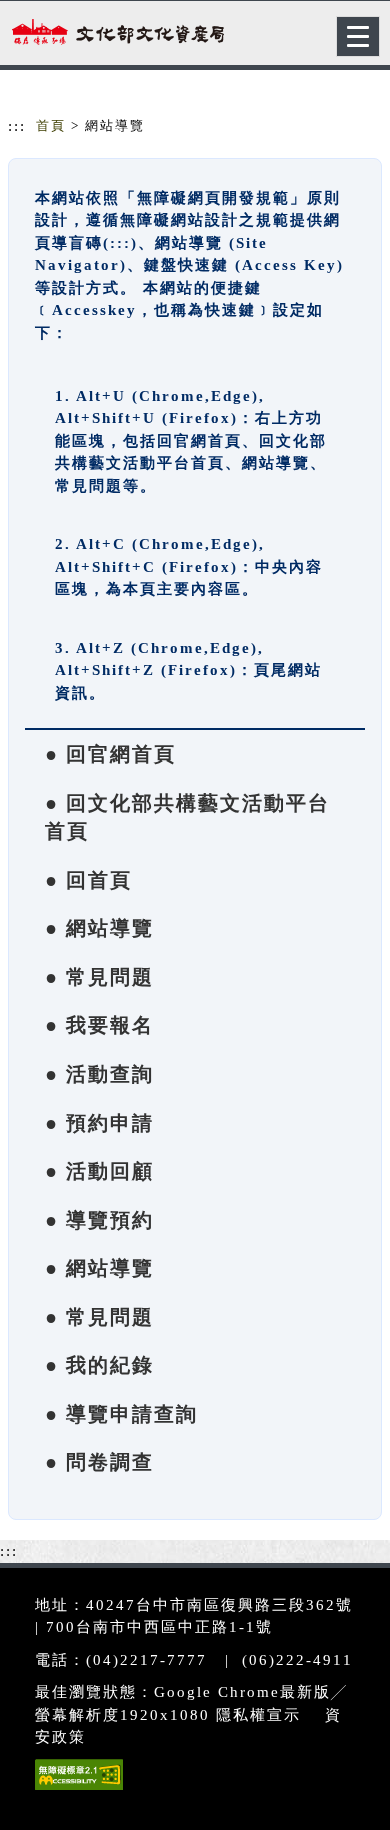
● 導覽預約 (99, 1220)
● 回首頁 (88, 880)
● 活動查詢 (99, 1074)
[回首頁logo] (115, 38)
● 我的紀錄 (99, 1365)
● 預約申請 (99, 1123)
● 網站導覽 (99, 928)
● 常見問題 (99, 977)
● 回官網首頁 (110, 754)
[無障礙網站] (76, 1789)
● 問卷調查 (99, 1462)
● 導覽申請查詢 (121, 1414)
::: (17, 126)
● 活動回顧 (99, 1171)
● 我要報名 (99, 1025)
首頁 (51, 125)
